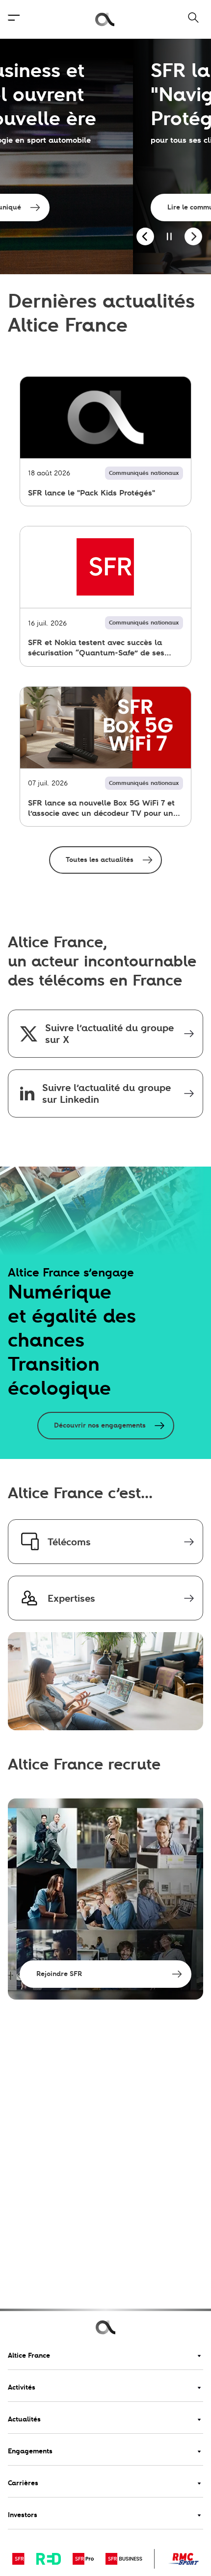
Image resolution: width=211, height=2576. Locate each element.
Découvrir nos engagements (100, 1425)
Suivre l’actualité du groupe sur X (109, 1034)
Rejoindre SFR (59, 1974)
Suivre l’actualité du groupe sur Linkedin (106, 1093)
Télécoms (69, 1542)
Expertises (71, 1598)
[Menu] (14, 19)
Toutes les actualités (100, 860)
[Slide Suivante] (193, 237)
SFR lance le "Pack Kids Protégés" (92, 493)
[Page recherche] (187, 19)
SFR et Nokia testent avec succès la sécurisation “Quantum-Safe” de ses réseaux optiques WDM (96, 648)
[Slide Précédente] (145, 237)
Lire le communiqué (67, 207)
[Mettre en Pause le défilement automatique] (169, 237)
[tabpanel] (105, 156)
